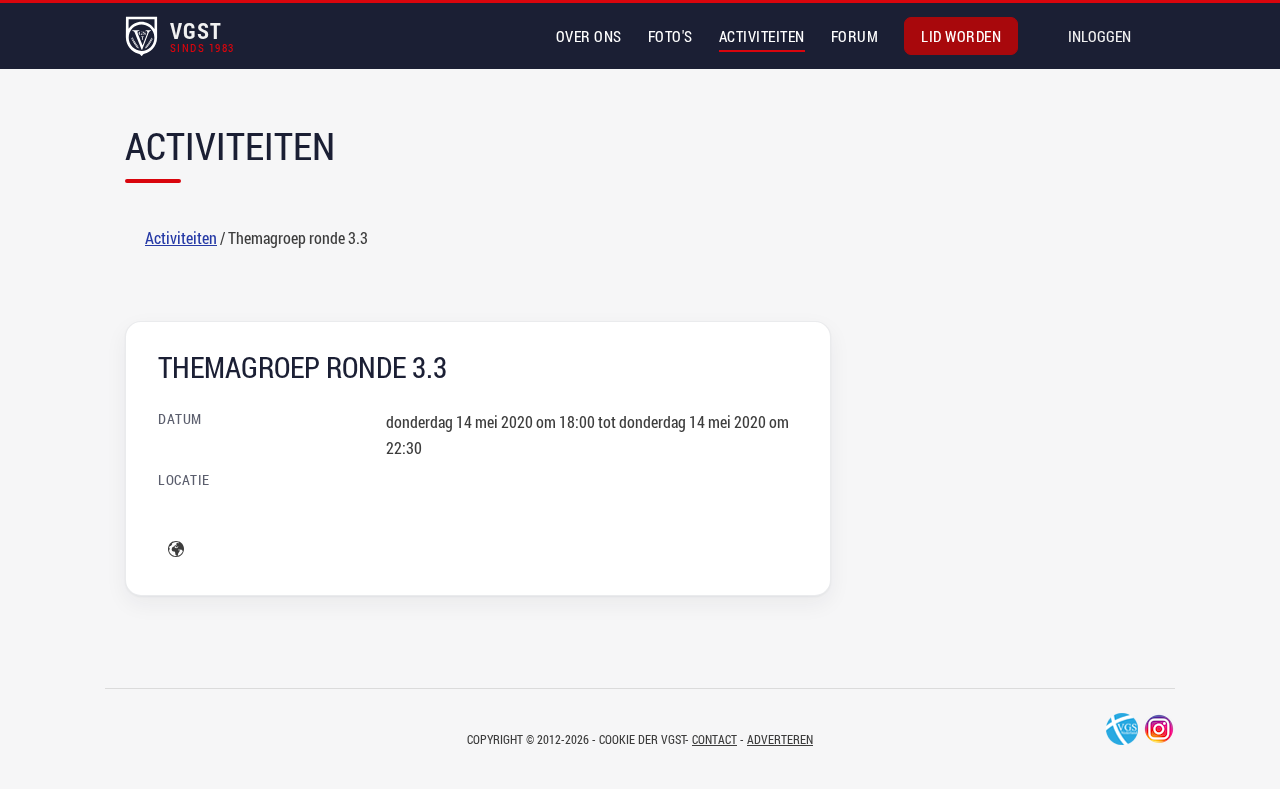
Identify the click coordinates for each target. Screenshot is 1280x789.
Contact (714, 739)
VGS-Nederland (1122, 729)
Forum (855, 36)
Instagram (1159, 729)
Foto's (670, 36)
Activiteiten (762, 36)
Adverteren (780, 739)
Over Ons (589, 36)
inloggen (1099, 36)
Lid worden (961, 36)
